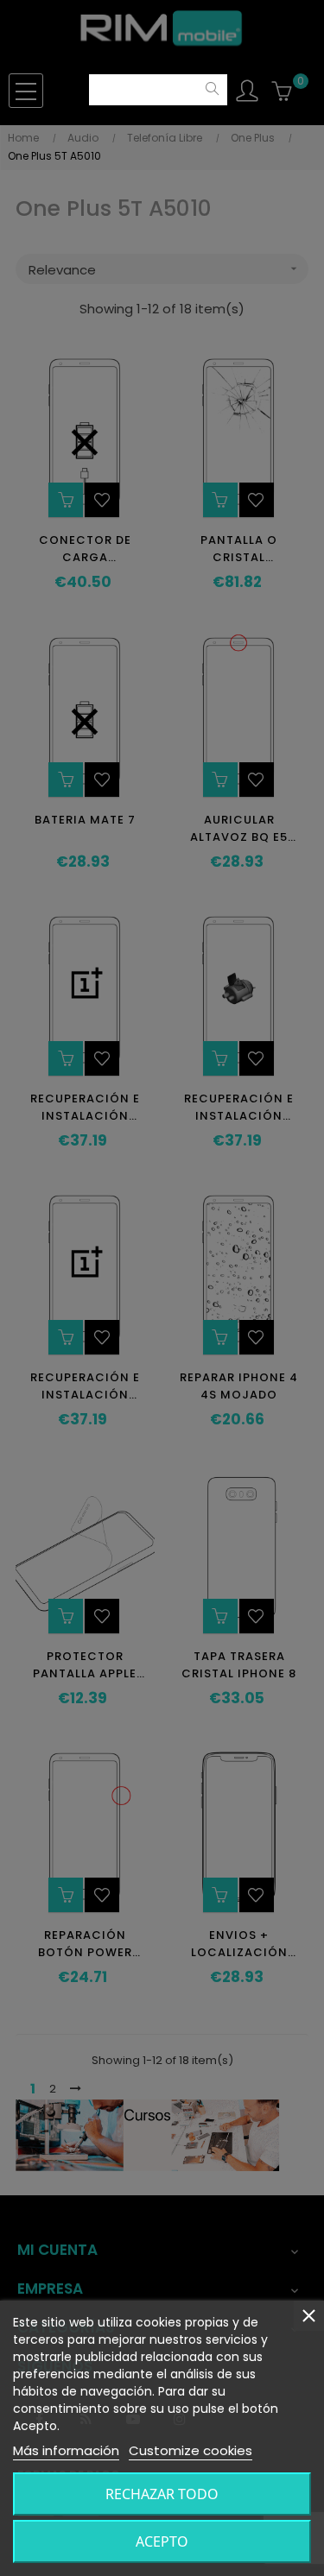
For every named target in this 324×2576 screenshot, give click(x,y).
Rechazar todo (162, 2494)
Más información (66, 2450)
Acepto (162, 2541)
